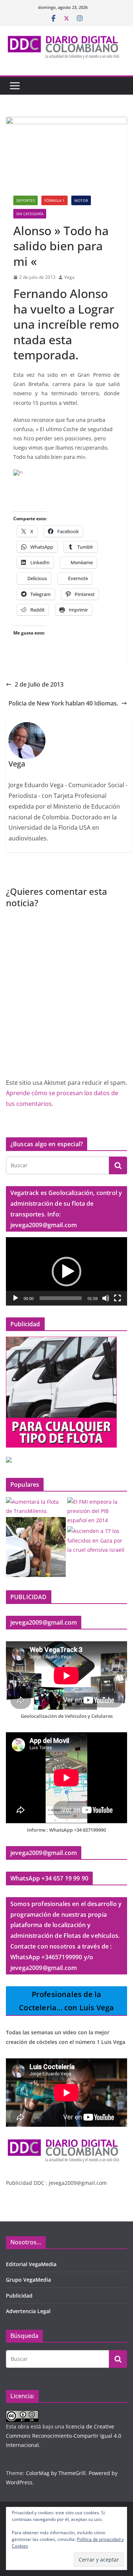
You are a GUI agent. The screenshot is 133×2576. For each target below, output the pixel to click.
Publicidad (19, 2296)
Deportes (25, 200)
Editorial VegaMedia (31, 2264)
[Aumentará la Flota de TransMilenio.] (36, 1506)
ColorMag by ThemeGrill (56, 2473)
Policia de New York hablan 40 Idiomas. (63, 703)
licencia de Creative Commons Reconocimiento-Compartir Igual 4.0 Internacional (64, 2436)
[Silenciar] (106, 1298)
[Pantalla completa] (117, 1298)
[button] (66, 1272)
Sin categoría (30, 214)
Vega (69, 277)
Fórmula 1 (54, 200)
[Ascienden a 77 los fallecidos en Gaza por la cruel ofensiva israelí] (97, 1540)
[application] (66, 1271)
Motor (81, 200)
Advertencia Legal (28, 2311)
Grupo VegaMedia (28, 2280)
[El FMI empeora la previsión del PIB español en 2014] (97, 1511)
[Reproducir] (16, 1298)
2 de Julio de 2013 (39, 684)
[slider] (61, 1298)
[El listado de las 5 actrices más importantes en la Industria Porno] (36, 1547)
